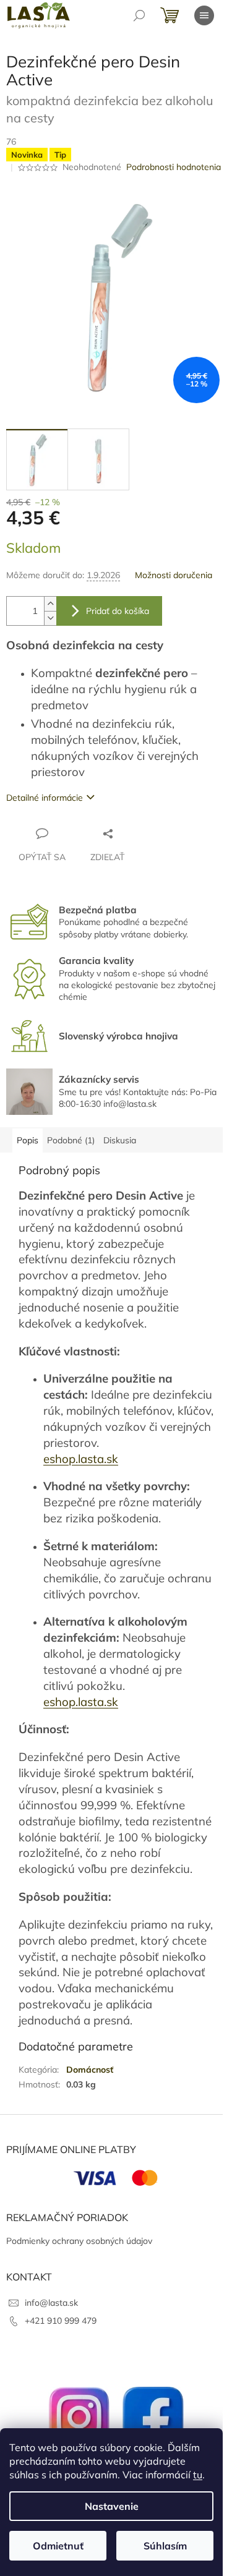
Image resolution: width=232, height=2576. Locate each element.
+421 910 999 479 (61, 2321)
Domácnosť (90, 2070)
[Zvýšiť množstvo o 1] (50, 604)
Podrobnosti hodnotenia (174, 167)
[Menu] (204, 15)
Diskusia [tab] (120, 1140)
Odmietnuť (58, 2546)
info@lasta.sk (51, 2303)
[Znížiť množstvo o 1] (50, 618)
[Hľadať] (139, 15)
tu (198, 2475)
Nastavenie (112, 2506)
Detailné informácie (45, 798)
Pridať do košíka (118, 611)
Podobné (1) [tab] (71, 1140)
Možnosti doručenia (174, 575)
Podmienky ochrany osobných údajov (79, 2241)
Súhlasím (165, 2546)
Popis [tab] (28, 1140)
